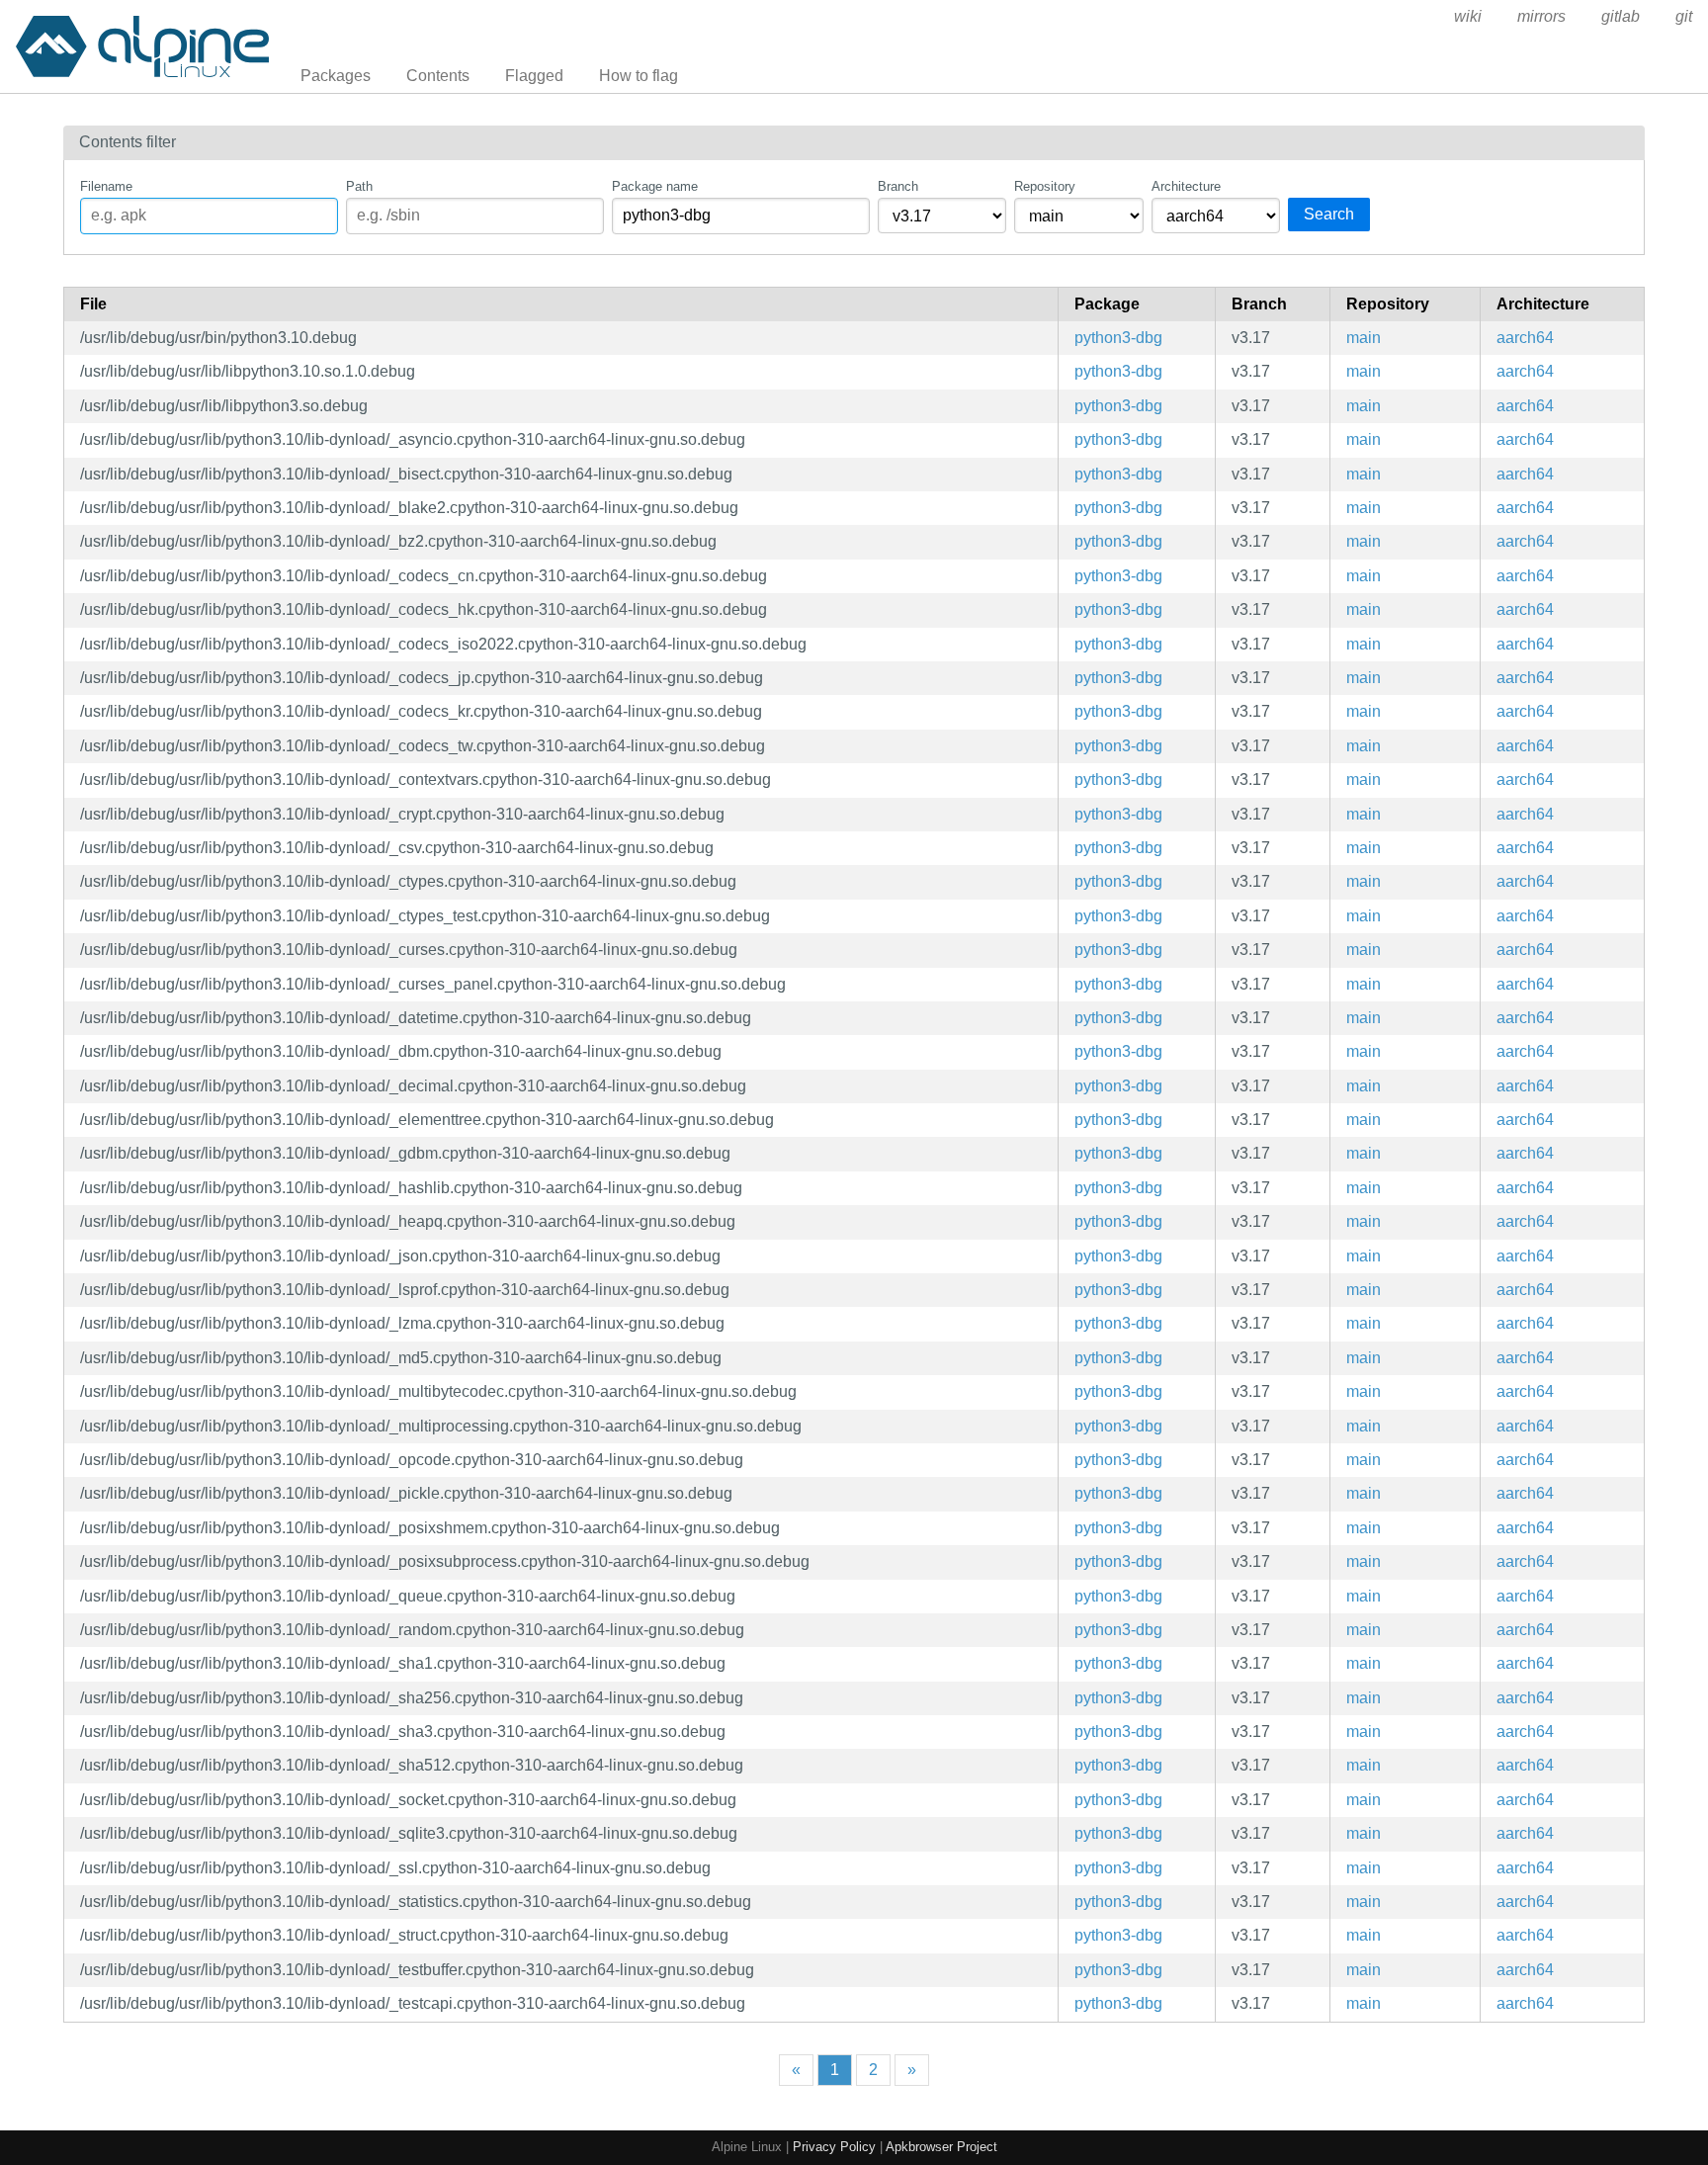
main (1364, 338)
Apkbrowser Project (941, 2147)
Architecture (1186, 186)
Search (1329, 214)
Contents (438, 76)
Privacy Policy (834, 2147)
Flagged (534, 76)
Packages (336, 76)
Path (359, 186)
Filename (106, 186)
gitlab (1621, 16)
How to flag (639, 76)
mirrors (1541, 16)
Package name (655, 186)
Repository (1045, 186)
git (1684, 16)
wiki (1468, 16)
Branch (898, 186)
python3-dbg (1118, 338)
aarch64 (1525, 338)
